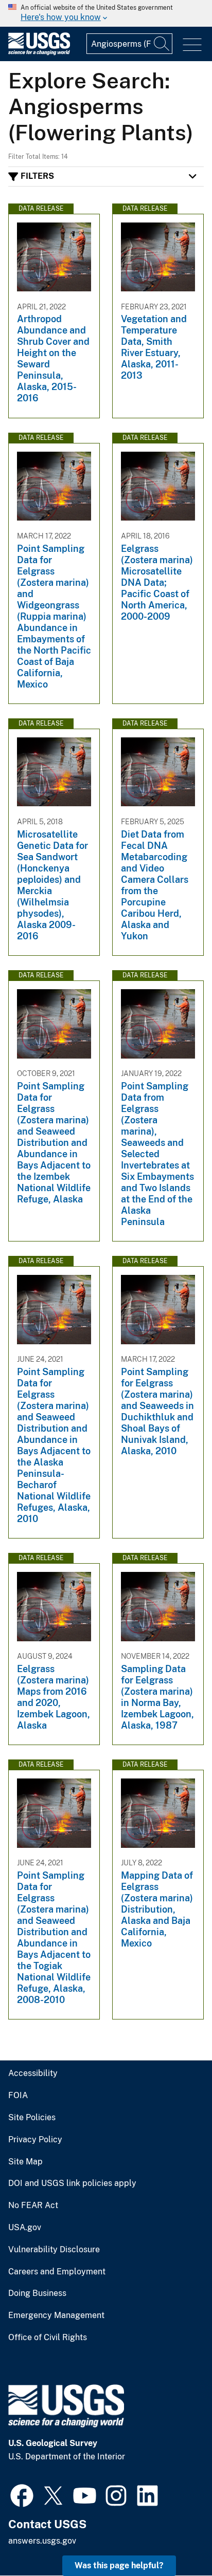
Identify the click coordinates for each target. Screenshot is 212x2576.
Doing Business (37, 2293)
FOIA (18, 2096)
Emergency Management (56, 2315)
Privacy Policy (35, 2140)
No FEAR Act (33, 2206)
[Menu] (192, 45)
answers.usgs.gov (42, 2541)
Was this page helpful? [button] (119, 2565)
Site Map (25, 2162)
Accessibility (33, 2073)
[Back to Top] (175, 2539)
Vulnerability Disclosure (54, 2250)
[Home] (39, 53)
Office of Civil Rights (48, 2338)
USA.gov (25, 2228)
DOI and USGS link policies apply (72, 2183)
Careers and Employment (57, 2272)
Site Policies (32, 2118)
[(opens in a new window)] (22, 2494)
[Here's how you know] (106, 13)
